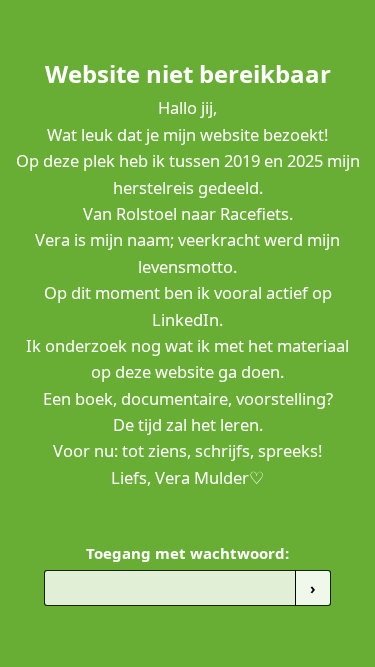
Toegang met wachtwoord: (187, 553)
